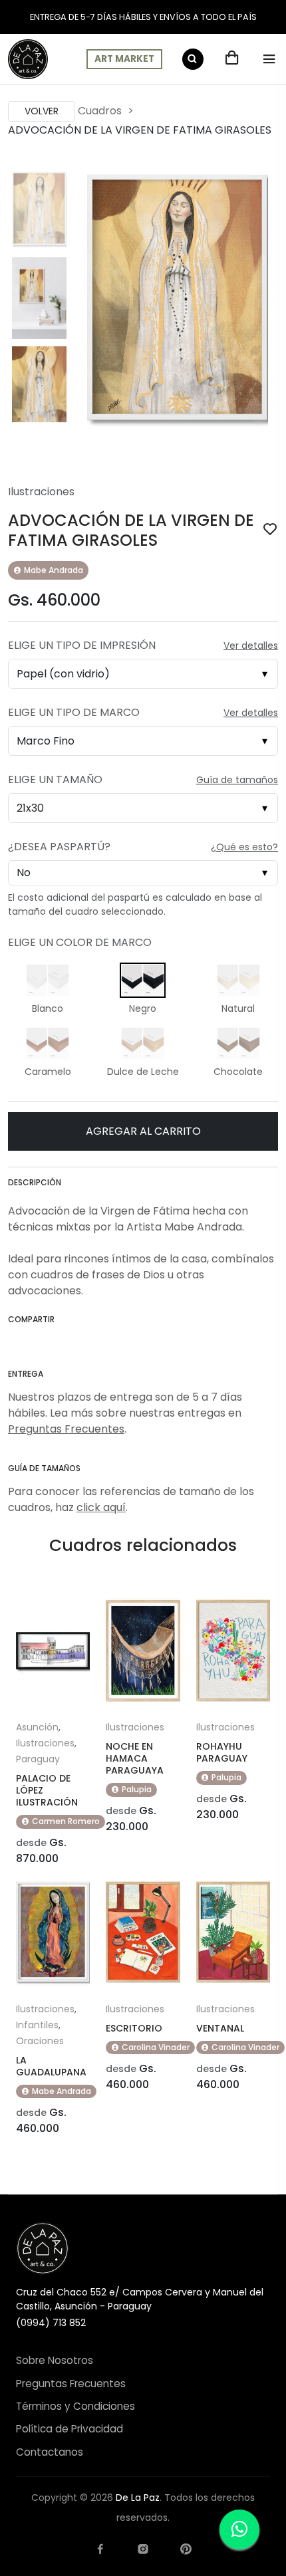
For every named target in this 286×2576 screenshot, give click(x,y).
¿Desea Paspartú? (59, 847)
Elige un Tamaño (55, 779)
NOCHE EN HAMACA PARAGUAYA (135, 1758)
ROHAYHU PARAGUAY (222, 1752)
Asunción (37, 1727)
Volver (42, 111)
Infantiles (37, 2025)
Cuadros (100, 111)
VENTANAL (220, 2028)
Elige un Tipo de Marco (74, 712)
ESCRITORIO (134, 2028)
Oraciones (40, 2041)
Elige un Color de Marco (80, 942)
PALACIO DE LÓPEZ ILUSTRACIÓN (47, 1790)
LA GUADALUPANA (51, 2066)
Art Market (124, 59)
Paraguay (38, 1759)
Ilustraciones (41, 492)
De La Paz (138, 2498)
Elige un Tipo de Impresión (82, 645)
